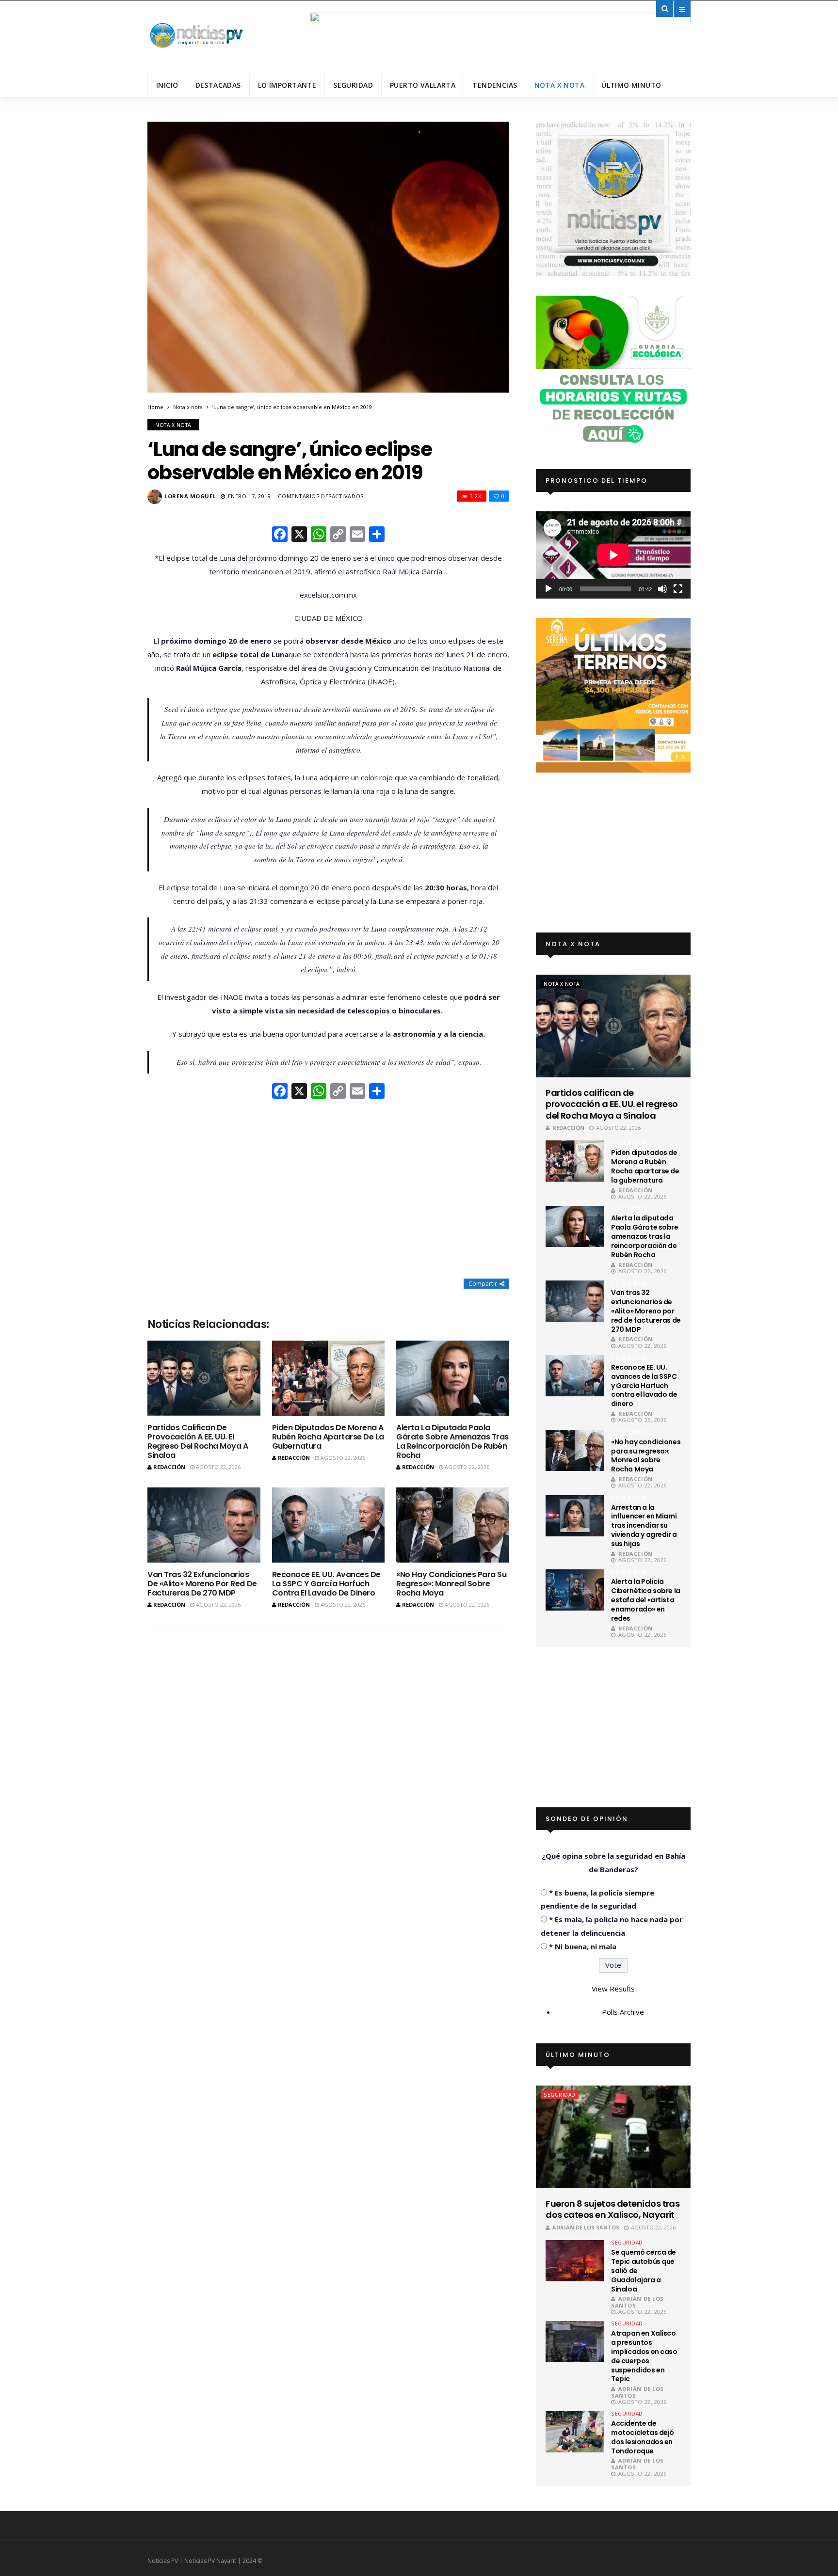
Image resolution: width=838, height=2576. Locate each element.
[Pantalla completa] (678, 589)
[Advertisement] (328, 1190)
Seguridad (353, 85)
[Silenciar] (662, 589)
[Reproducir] (548, 589)
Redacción (169, 1467)
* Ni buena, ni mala (583, 1946)
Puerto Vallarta (423, 85)
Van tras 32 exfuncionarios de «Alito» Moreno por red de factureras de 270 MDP (202, 1584)
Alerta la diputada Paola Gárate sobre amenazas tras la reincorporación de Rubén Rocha (452, 1442)
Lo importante (287, 85)
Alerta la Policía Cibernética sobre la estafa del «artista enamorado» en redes (646, 1600)
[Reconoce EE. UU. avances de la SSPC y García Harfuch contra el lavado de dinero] (329, 1525)
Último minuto (631, 85)
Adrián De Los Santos (586, 2227)
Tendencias (495, 85)
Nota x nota (560, 85)
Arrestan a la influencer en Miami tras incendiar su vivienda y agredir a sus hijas (644, 1526)
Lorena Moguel (190, 496)
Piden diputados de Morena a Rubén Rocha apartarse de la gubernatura (328, 1437)
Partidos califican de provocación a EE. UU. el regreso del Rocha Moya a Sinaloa (198, 1442)
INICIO (167, 85)
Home (155, 407)
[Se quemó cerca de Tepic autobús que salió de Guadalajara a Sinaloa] (575, 2261)
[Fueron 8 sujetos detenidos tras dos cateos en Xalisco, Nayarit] (613, 2137)
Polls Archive (623, 2012)
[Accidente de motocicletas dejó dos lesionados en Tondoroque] (575, 2432)
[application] (613, 555)
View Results (613, 1989)
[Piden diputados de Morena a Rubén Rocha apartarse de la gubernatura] (329, 1378)
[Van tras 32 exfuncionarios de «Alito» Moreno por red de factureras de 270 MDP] (204, 1525)
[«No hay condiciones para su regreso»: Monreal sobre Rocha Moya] (453, 1525)
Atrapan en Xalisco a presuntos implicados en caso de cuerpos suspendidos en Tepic (644, 2356)
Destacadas (218, 85)
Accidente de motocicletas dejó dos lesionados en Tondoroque (643, 2437)
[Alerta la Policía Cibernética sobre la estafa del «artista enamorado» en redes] (575, 1590)
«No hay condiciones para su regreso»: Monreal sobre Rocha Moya (451, 1584)
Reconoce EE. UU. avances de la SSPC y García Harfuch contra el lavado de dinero (326, 1584)
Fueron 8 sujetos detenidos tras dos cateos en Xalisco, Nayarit (612, 2209)
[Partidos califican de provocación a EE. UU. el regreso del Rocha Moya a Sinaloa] (204, 1378)
